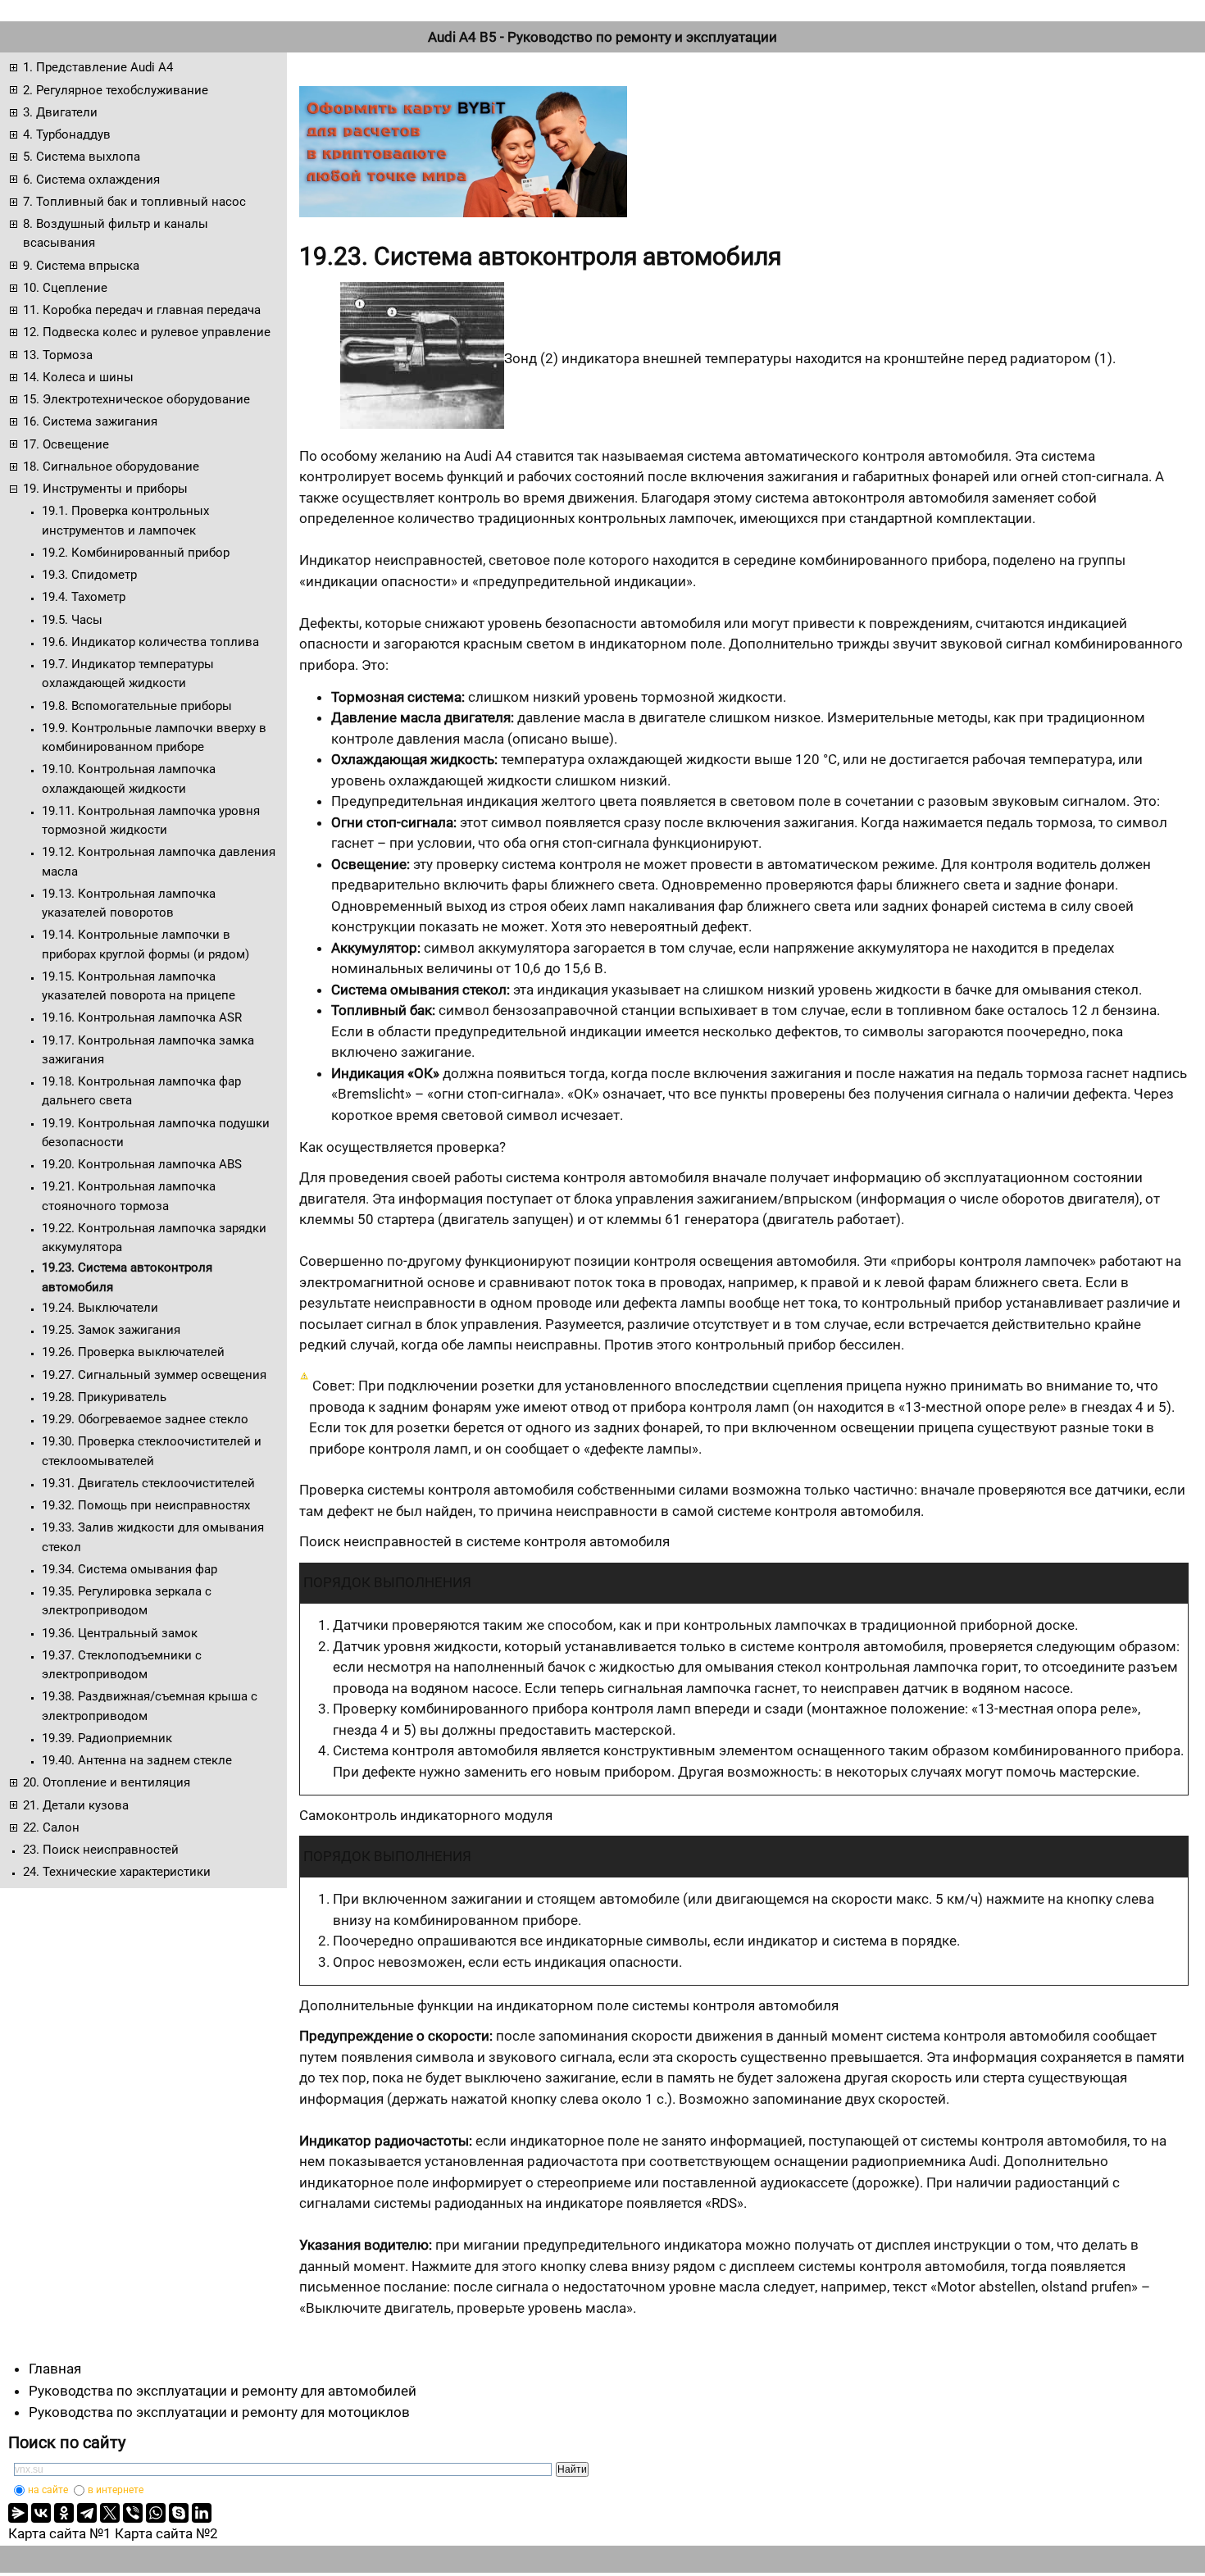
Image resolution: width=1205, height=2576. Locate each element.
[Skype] (179, 2513)
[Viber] (133, 2513)
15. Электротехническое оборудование (136, 399)
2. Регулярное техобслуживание (116, 90)
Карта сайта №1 (60, 2533)
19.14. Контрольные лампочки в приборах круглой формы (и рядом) (146, 944)
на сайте (48, 2490)
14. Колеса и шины (78, 377)
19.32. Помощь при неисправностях (146, 1505)
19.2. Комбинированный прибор (136, 553)
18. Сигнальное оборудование (111, 467)
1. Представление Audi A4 (98, 67)
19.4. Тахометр (84, 597)
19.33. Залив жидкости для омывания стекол (153, 1537)
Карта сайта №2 (166, 2533)
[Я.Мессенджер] (18, 2513)
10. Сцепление (65, 288)
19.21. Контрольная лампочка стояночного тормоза (129, 1196)
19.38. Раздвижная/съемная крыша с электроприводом (150, 1706)
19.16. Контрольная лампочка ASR (142, 1017)
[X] (110, 2513)
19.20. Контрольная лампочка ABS (142, 1164)
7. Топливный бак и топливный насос (134, 202)
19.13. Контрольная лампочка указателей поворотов (129, 903)
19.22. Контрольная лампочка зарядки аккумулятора (154, 1238)
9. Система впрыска (81, 266)
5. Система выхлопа (82, 157)
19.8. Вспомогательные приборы (137, 706)
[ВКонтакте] (41, 2513)
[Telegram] (87, 2513)
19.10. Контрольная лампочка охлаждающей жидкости (129, 778)
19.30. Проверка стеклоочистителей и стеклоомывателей (152, 1451)
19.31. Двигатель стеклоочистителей (148, 1483)
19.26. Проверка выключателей (133, 1352)
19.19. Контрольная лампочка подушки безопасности (156, 1133)
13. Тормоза (58, 355)
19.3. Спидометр (89, 575)
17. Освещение (66, 444)
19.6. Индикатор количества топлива (150, 642)
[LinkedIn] (202, 2513)
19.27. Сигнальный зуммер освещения (154, 1375)
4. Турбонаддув (67, 134)
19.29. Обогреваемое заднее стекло (145, 1419)
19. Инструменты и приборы (105, 489)
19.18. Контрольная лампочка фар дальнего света (141, 1091)
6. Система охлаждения (91, 180)
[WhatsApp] (156, 2513)
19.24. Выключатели (100, 1308)
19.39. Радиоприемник (107, 1738)
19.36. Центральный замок (120, 1633)
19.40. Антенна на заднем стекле (137, 1760)
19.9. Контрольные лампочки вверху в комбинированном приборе (154, 737)
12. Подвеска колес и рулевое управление (147, 332)
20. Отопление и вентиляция (107, 1782)
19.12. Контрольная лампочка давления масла (159, 861)
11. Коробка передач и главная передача (142, 310)
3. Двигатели (60, 112)
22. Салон (51, 1827)
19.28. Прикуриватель (104, 1397)
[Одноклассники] (64, 2513)
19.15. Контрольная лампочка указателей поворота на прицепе (139, 986)
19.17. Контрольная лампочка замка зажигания (148, 1050)
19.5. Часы (72, 620)
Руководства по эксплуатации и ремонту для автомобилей (223, 2391)
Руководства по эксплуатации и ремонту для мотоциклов (219, 2412)
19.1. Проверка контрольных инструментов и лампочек (125, 520)
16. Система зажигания (90, 421)
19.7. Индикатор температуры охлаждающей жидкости (128, 674)
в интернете (116, 2490)
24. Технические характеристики (117, 1872)
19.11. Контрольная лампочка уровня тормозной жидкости (151, 820)
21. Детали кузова (76, 1805)
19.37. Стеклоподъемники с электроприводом (122, 1665)
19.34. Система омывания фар (130, 1569)
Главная (55, 2369)
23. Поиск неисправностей (101, 1850)
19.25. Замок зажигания (111, 1330)
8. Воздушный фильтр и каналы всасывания (116, 233)
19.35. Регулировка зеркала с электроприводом (127, 1601)
